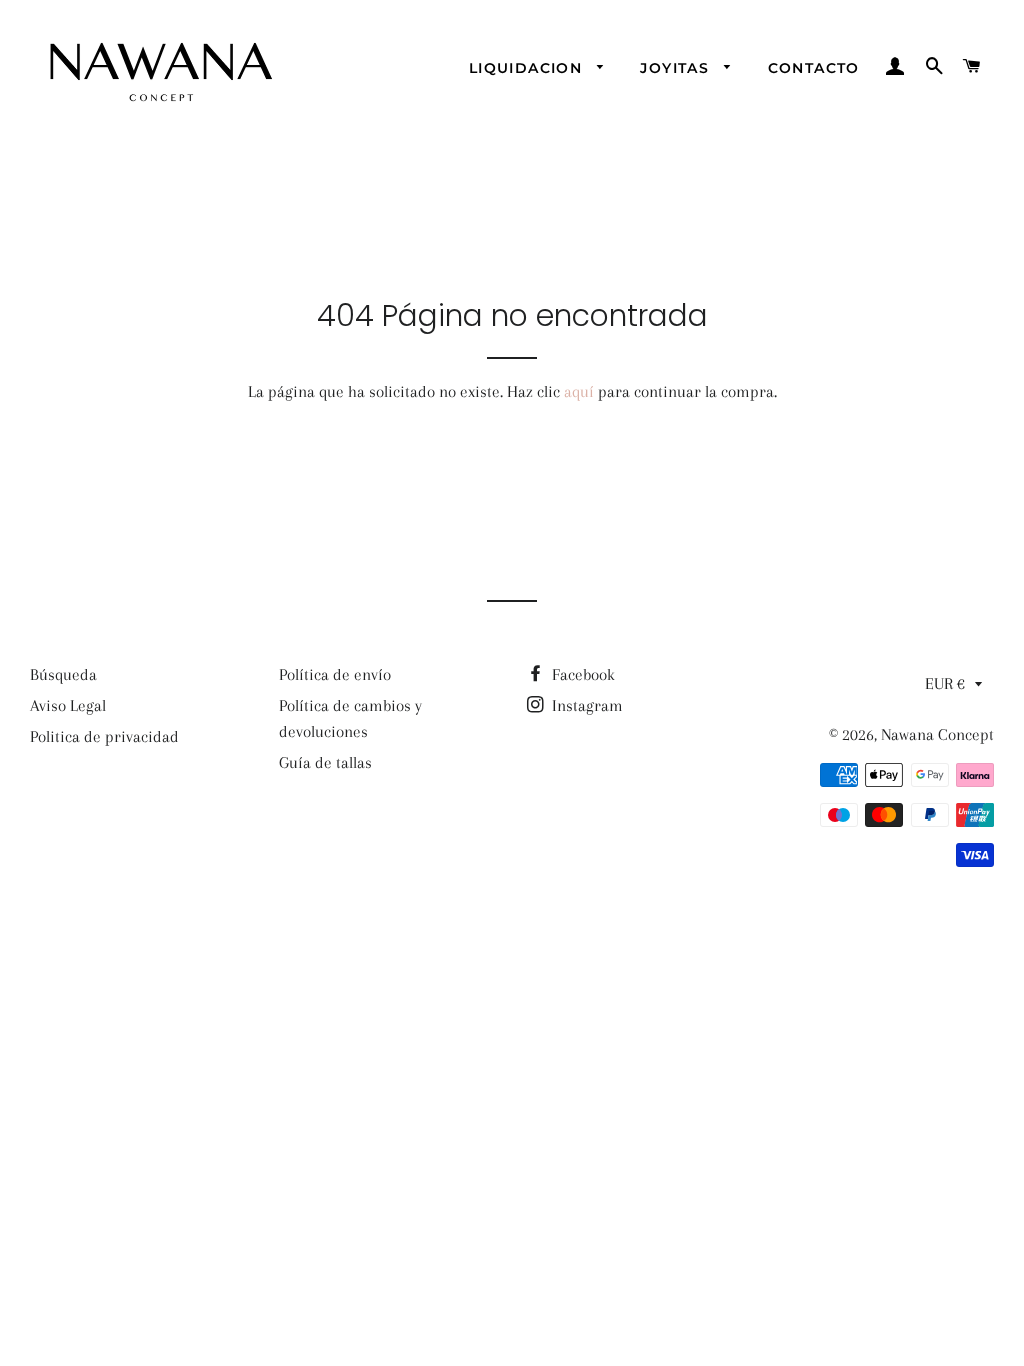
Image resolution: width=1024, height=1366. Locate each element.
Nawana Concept (937, 734)
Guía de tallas (325, 762)
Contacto (814, 68)
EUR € (945, 683)
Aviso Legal (68, 705)
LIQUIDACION (528, 68)
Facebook (581, 674)
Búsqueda (63, 674)
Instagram (585, 705)
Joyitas (677, 68)
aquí (579, 391)
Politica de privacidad (104, 736)
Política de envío (335, 674)
